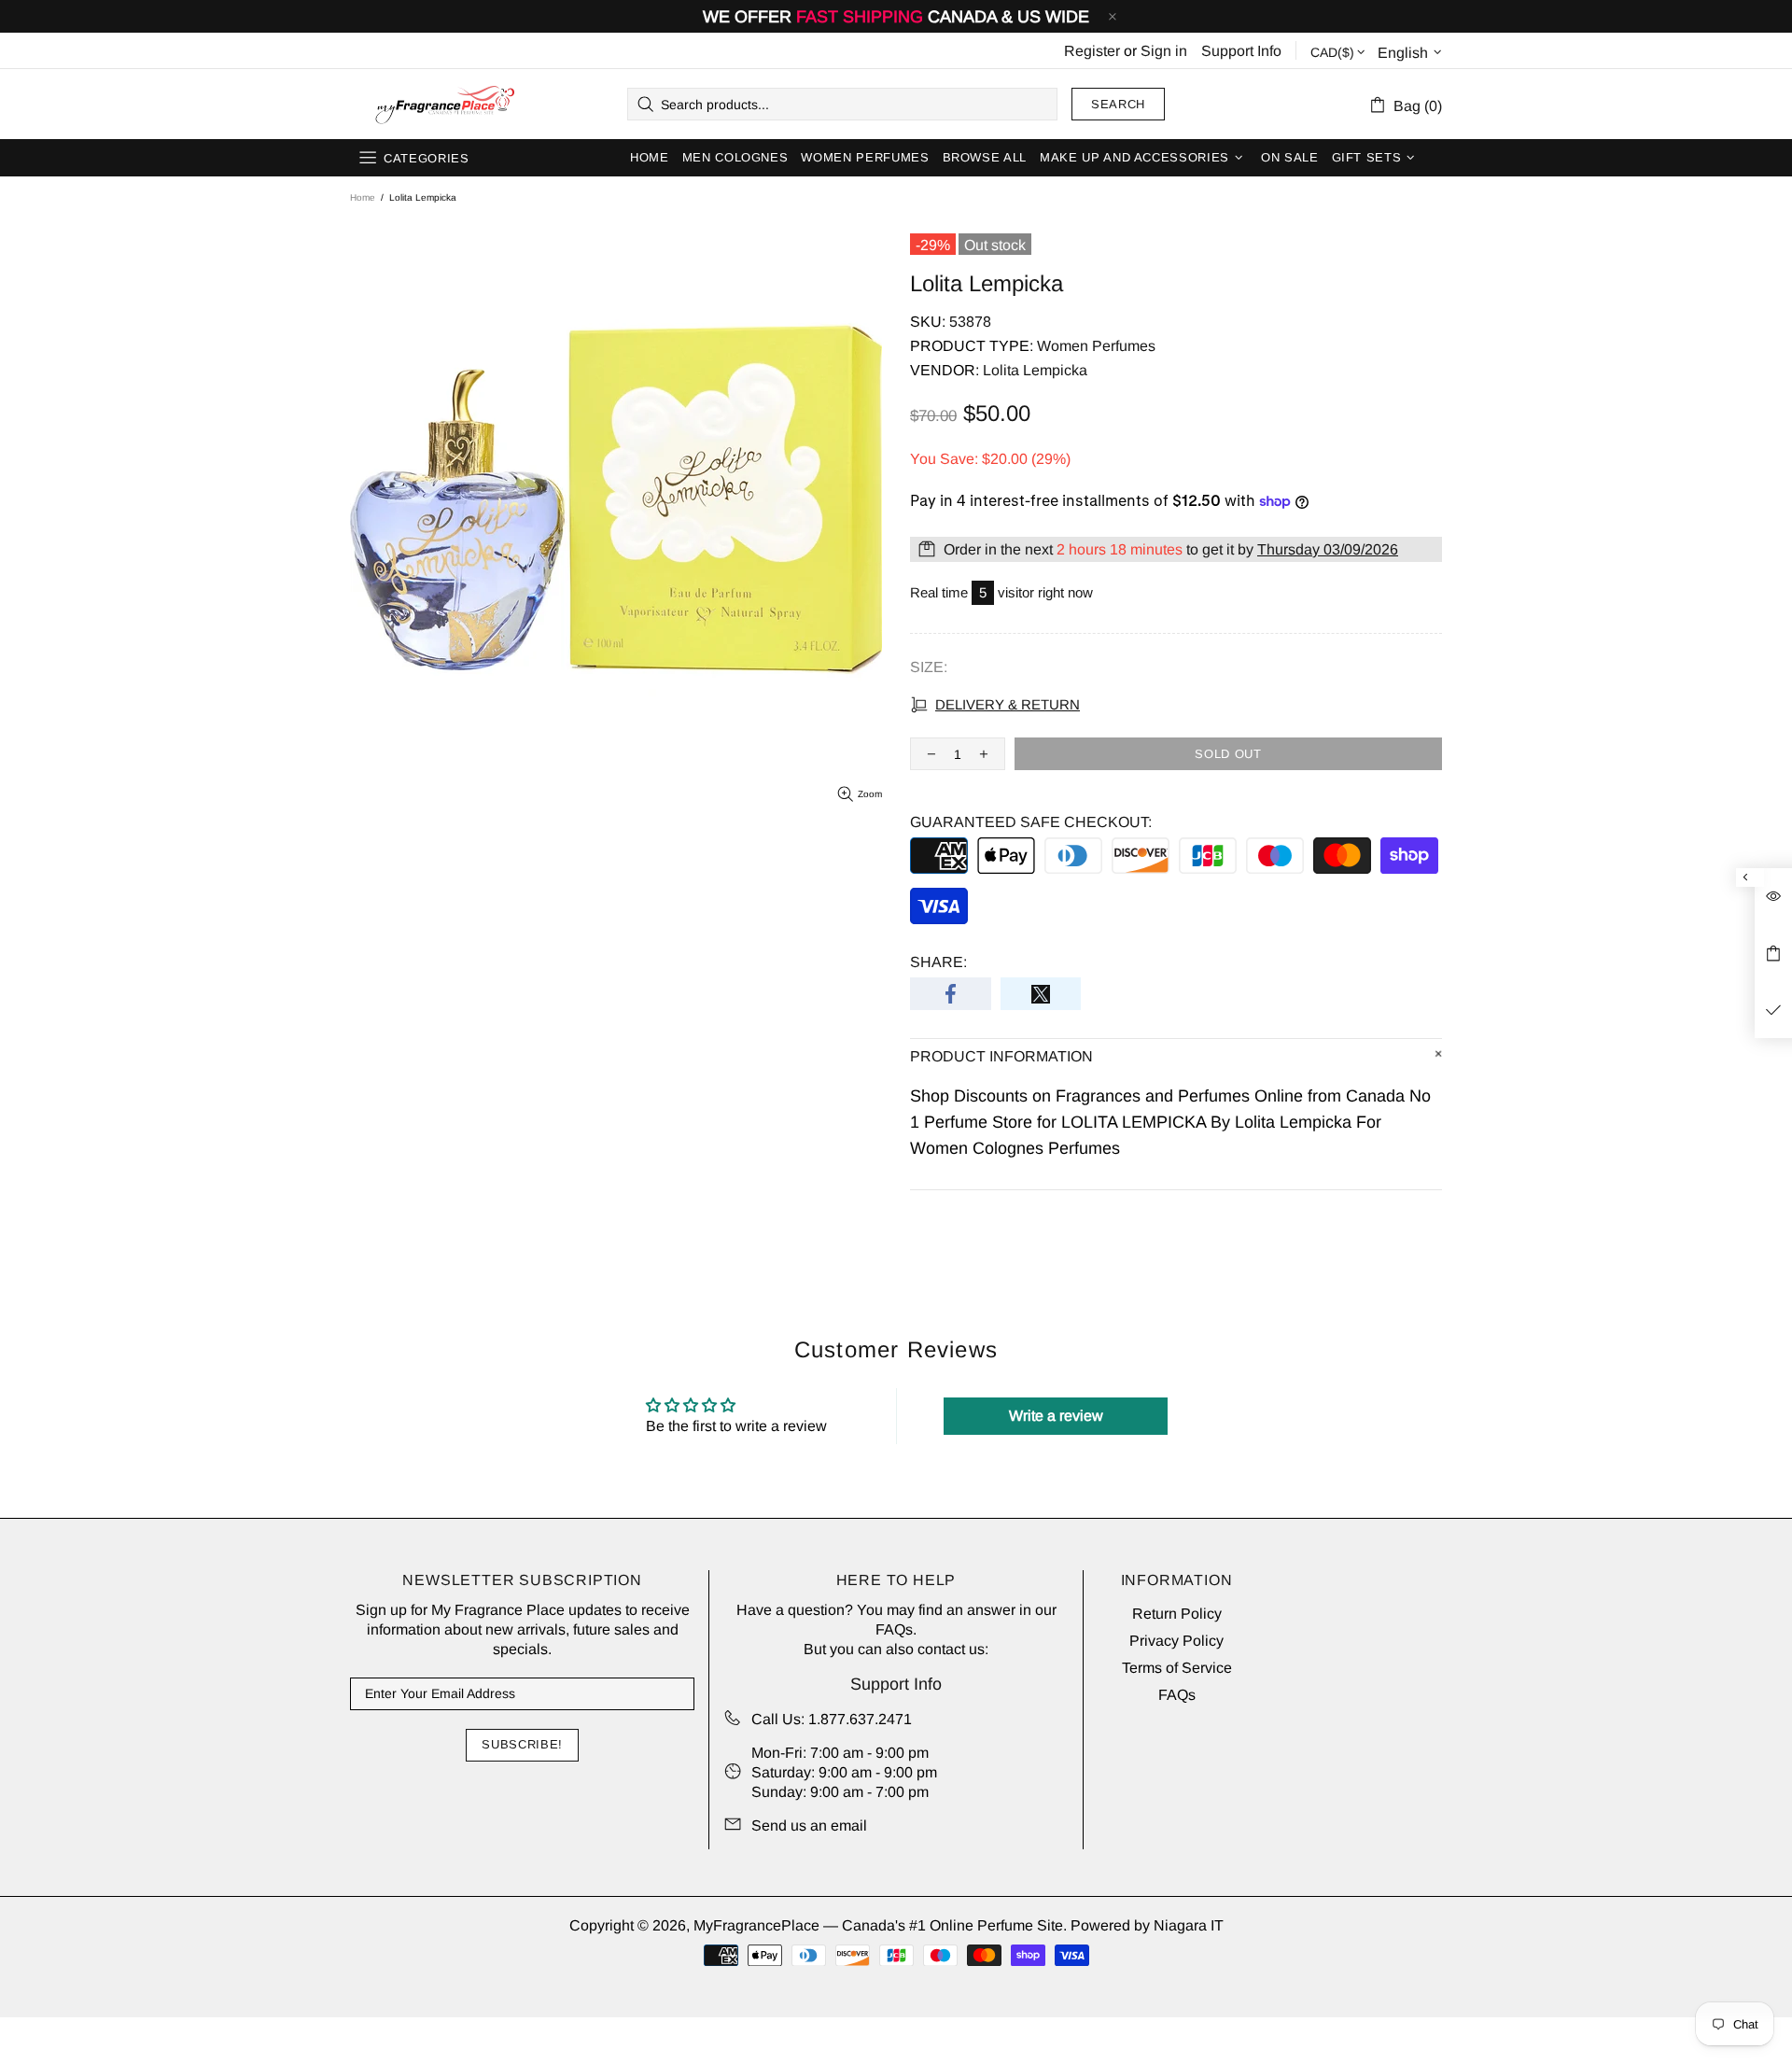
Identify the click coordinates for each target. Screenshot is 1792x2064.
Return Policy (1177, 1614)
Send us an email (809, 1825)
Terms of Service (1177, 1668)
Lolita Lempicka (1035, 370)
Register (1092, 51)
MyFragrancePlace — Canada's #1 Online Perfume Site (444, 105)
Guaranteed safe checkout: (1031, 822)
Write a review (1056, 1416)
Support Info (1241, 51)
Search (1118, 104)
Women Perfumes (1096, 346)
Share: (938, 962)
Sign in (1164, 51)
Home (363, 197)
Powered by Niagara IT (1147, 1925)
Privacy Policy (1176, 1641)
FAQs (894, 1629)
